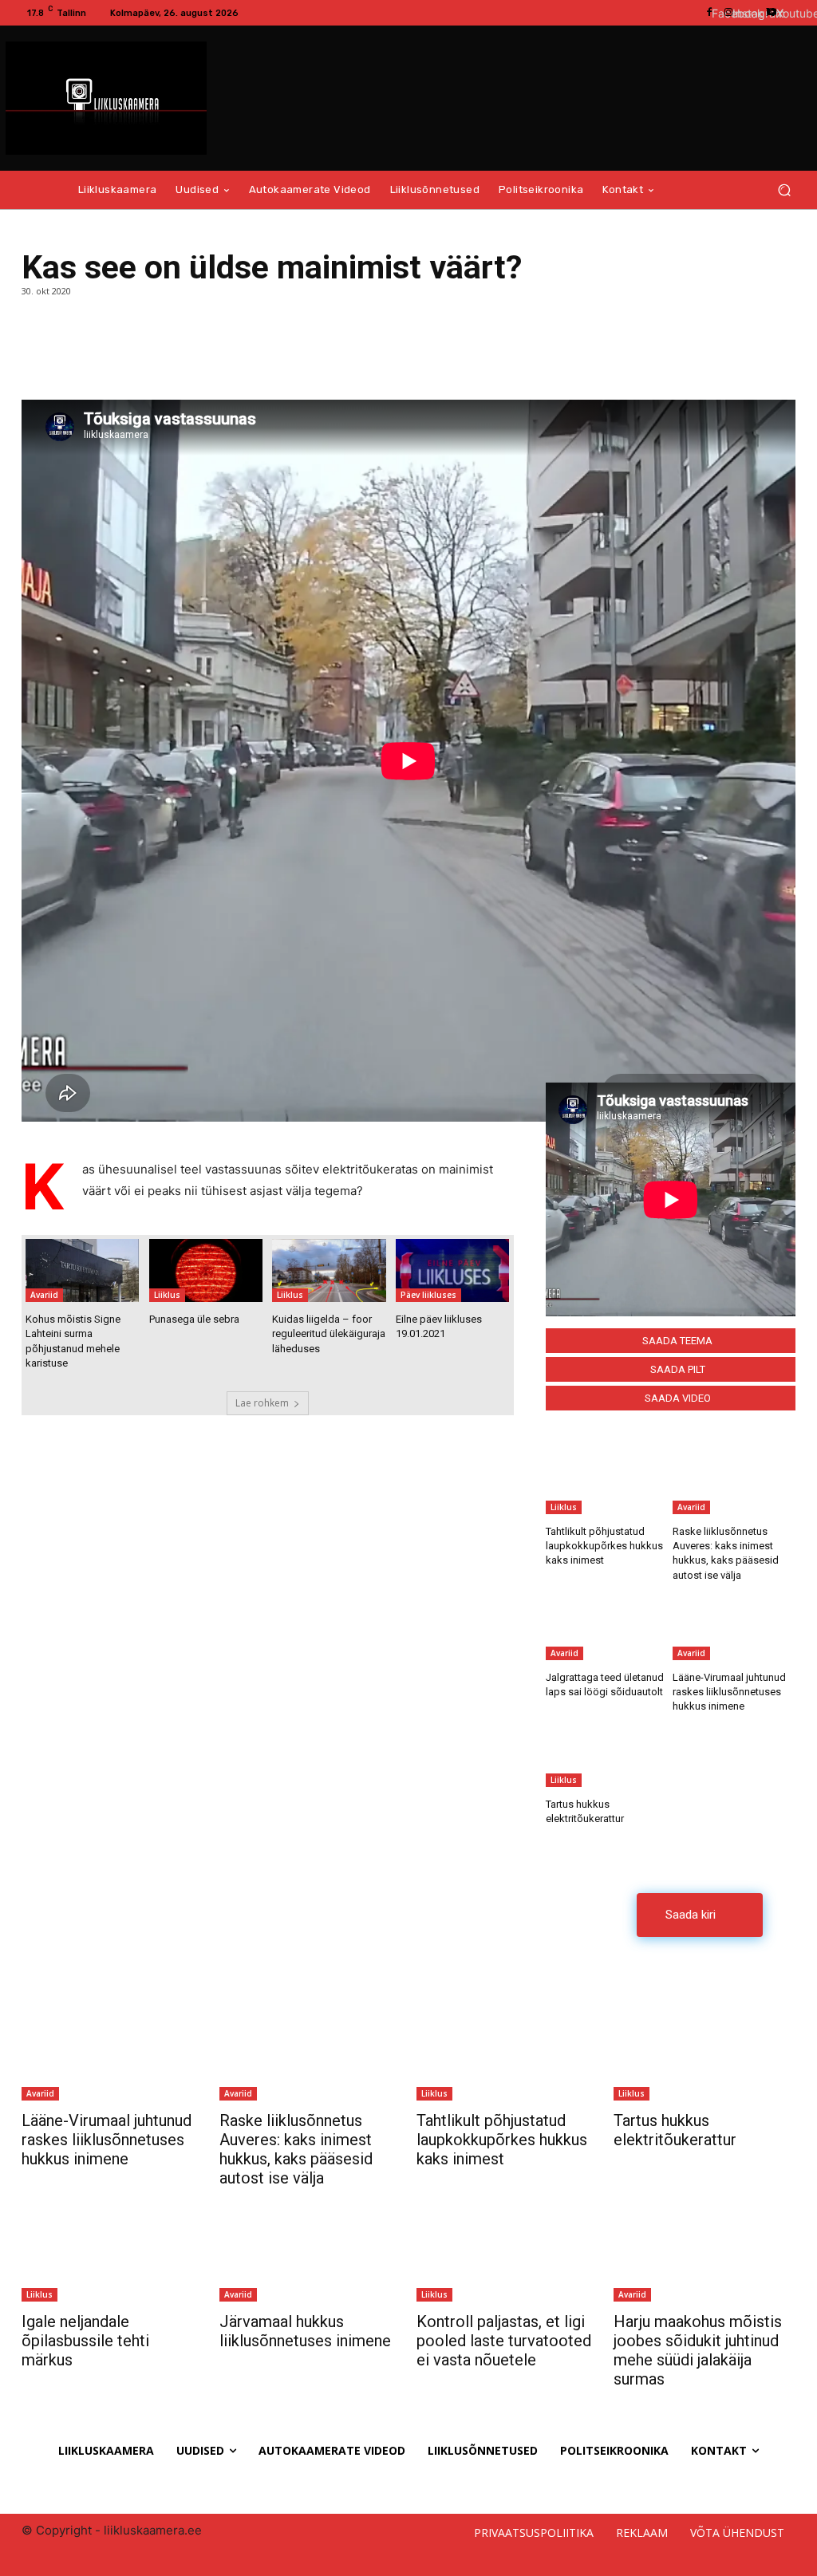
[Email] (111, 360)
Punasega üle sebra (194, 1319)
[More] (148, 360)
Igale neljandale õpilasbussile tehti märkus (85, 2341)
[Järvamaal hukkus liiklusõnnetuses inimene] (310, 2251)
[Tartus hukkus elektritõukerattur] (607, 1753)
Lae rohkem (262, 1403)
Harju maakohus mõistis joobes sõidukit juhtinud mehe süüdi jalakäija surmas (698, 2350)
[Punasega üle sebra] (206, 1271)
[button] (784, 190)
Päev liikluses (428, 1295)
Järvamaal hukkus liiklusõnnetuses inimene (305, 2331)
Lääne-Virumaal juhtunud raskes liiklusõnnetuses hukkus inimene (729, 1692)
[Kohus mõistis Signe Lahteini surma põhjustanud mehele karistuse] (82, 1271)
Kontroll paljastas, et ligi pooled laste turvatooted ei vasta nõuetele (504, 2341)
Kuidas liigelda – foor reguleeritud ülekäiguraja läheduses (329, 1333)
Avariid (44, 1295)
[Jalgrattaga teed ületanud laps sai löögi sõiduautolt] (607, 1626)
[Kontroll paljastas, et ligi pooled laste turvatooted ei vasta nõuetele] (507, 2251)
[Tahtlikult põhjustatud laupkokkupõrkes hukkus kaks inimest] (607, 1480)
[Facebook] (37, 360)
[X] (74, 360)
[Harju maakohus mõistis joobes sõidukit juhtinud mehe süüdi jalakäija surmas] (705, 2251)
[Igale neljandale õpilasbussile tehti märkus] (112, 2251)
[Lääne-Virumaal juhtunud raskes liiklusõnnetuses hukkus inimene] (734, 1626)
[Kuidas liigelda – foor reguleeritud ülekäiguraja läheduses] (329, 1271)
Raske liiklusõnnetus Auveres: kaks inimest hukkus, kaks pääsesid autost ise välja (296, 2149)
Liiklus (167, 1295)
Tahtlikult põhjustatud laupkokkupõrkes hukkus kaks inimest (604, 1546)
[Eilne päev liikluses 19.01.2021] (452, 1271)
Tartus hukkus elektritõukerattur (675, 2130)
